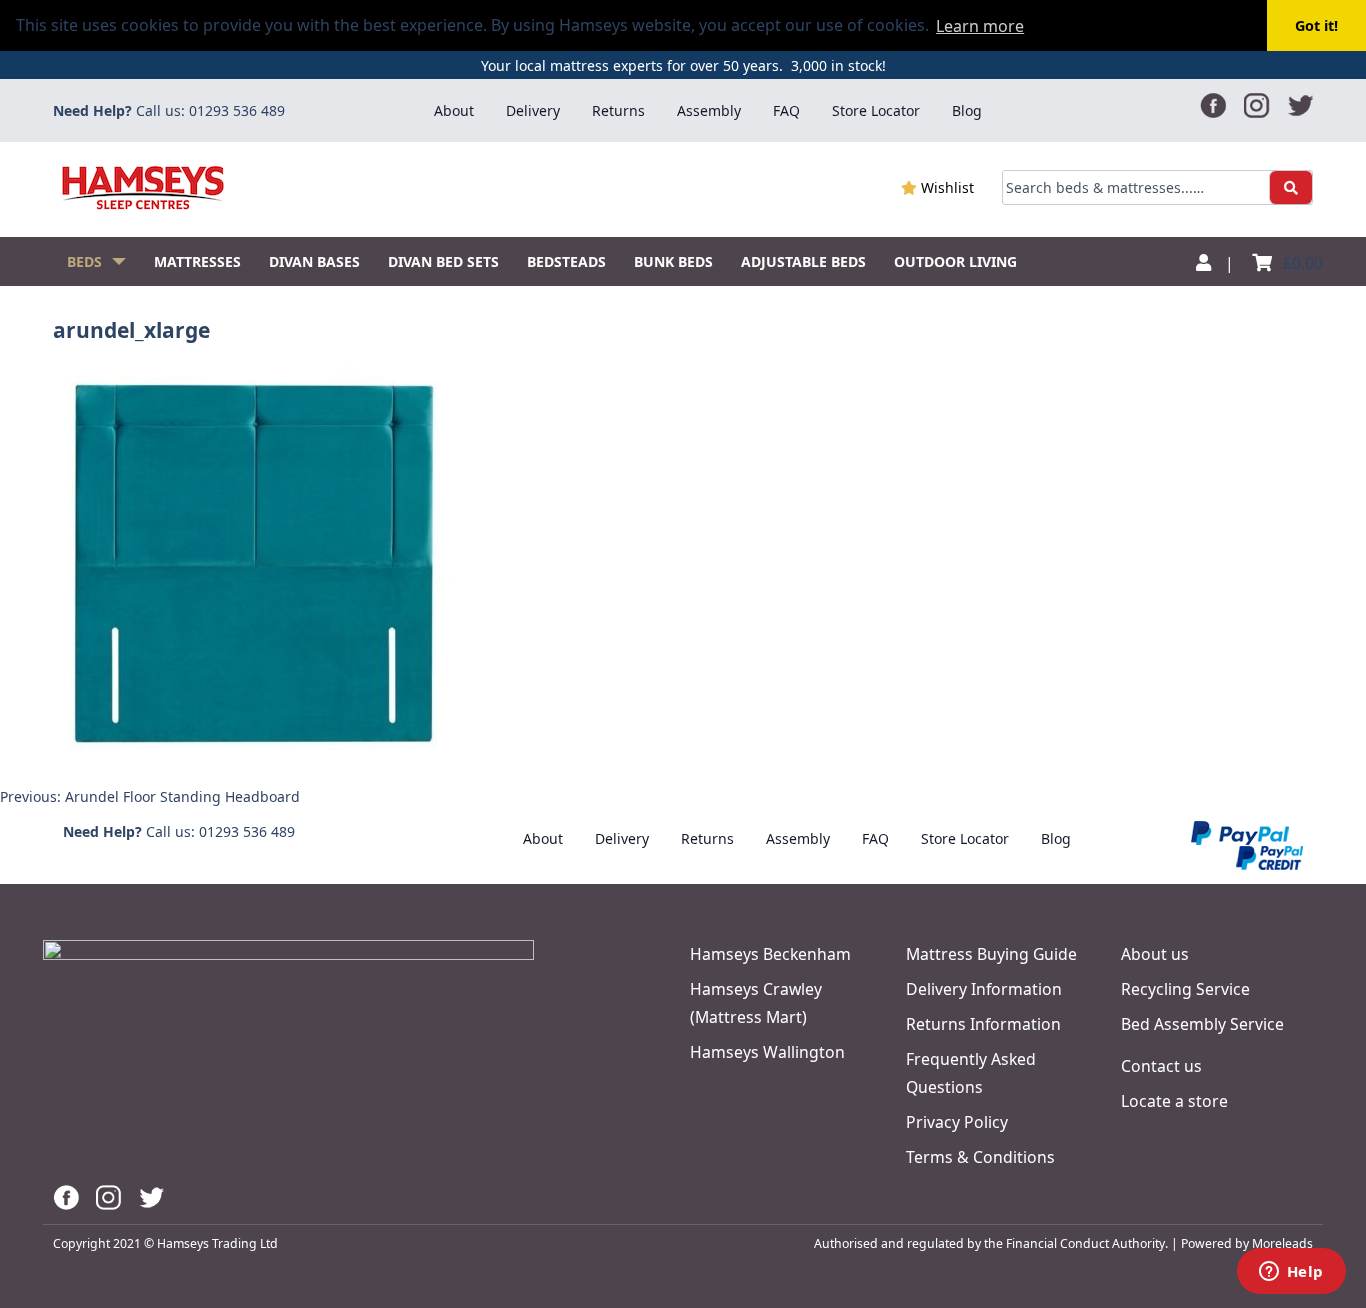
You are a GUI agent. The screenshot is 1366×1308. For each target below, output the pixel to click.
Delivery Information (984, 989)
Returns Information (983, 1024)
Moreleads (1282, 1243)
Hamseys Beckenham (770, 954)
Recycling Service (1185, 989)
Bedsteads (566, 261)
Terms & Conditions (980, 1157)
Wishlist (945, 187)
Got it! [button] (1316, 25)
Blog (967, 110)
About (454, 110)
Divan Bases (314, 261)
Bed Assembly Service (1202, 1024)
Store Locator (876, 110)
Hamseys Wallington (767, 1052)
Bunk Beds (673, 261)
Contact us (1161, 1066)
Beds (84, 261)
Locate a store (1174, 1101)
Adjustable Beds (803, 261)
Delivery (533, 110)
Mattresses (197, 261)
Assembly (709, 110)
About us (1155, 954)
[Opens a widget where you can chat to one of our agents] (1291, 1273)
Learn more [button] (980, 26)
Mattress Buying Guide (991, 954)
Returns (618, 110)
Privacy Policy (957, 1122)
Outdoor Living (955, 261)
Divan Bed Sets (443, 261)
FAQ (786, 110)
